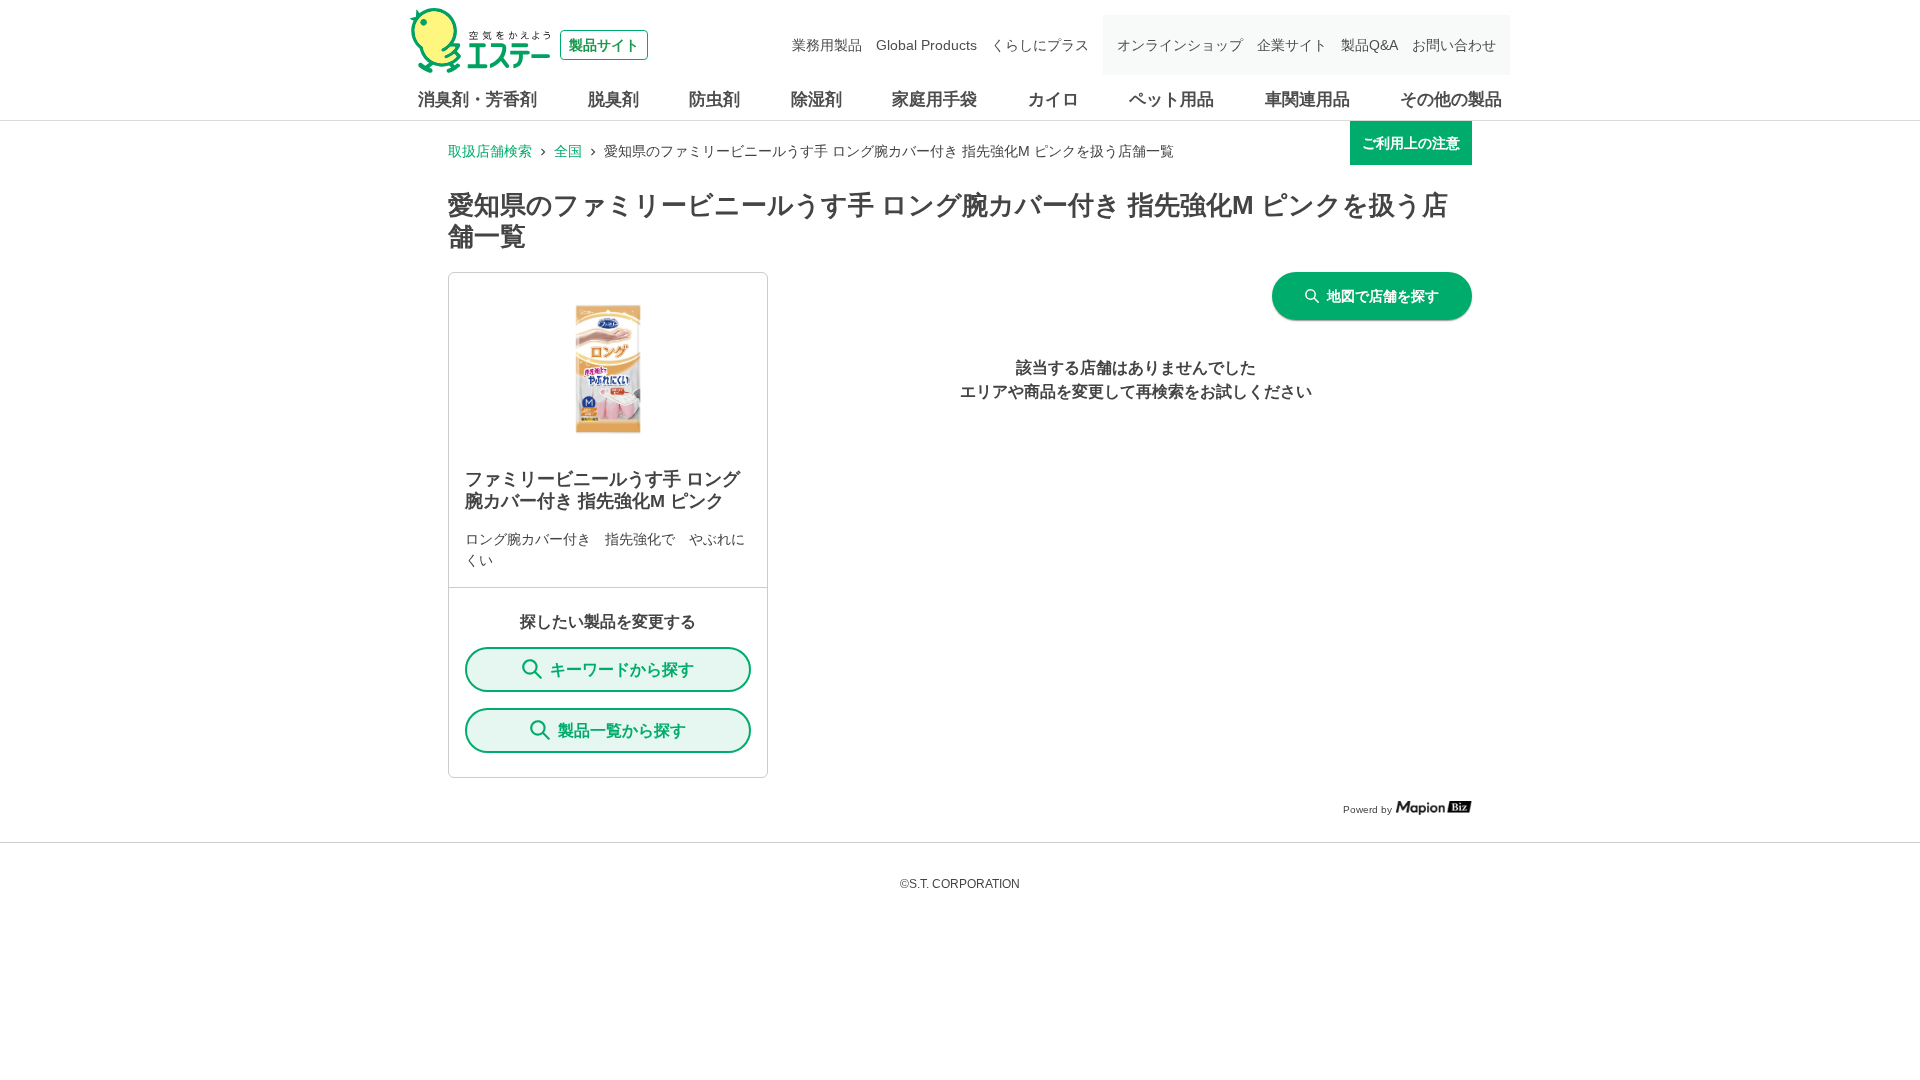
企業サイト (1292, 45)
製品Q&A (1369, 45)
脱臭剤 (613, 99)
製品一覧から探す (622, 730)
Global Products (926, 45)
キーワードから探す (622, 669)
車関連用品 (1307, 99)
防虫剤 (714, 99)
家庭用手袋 (934, 99)
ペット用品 (1171, 99)
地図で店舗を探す (1383, 296)
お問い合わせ (1454, 45)
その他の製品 (1451, 99)
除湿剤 (816, 99)
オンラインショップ (1180, 45)
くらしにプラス (1040, 45)
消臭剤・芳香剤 (477, 99)
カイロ (1053, 99)
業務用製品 (827, 45)
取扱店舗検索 (490, 151)
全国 (568, 151)
